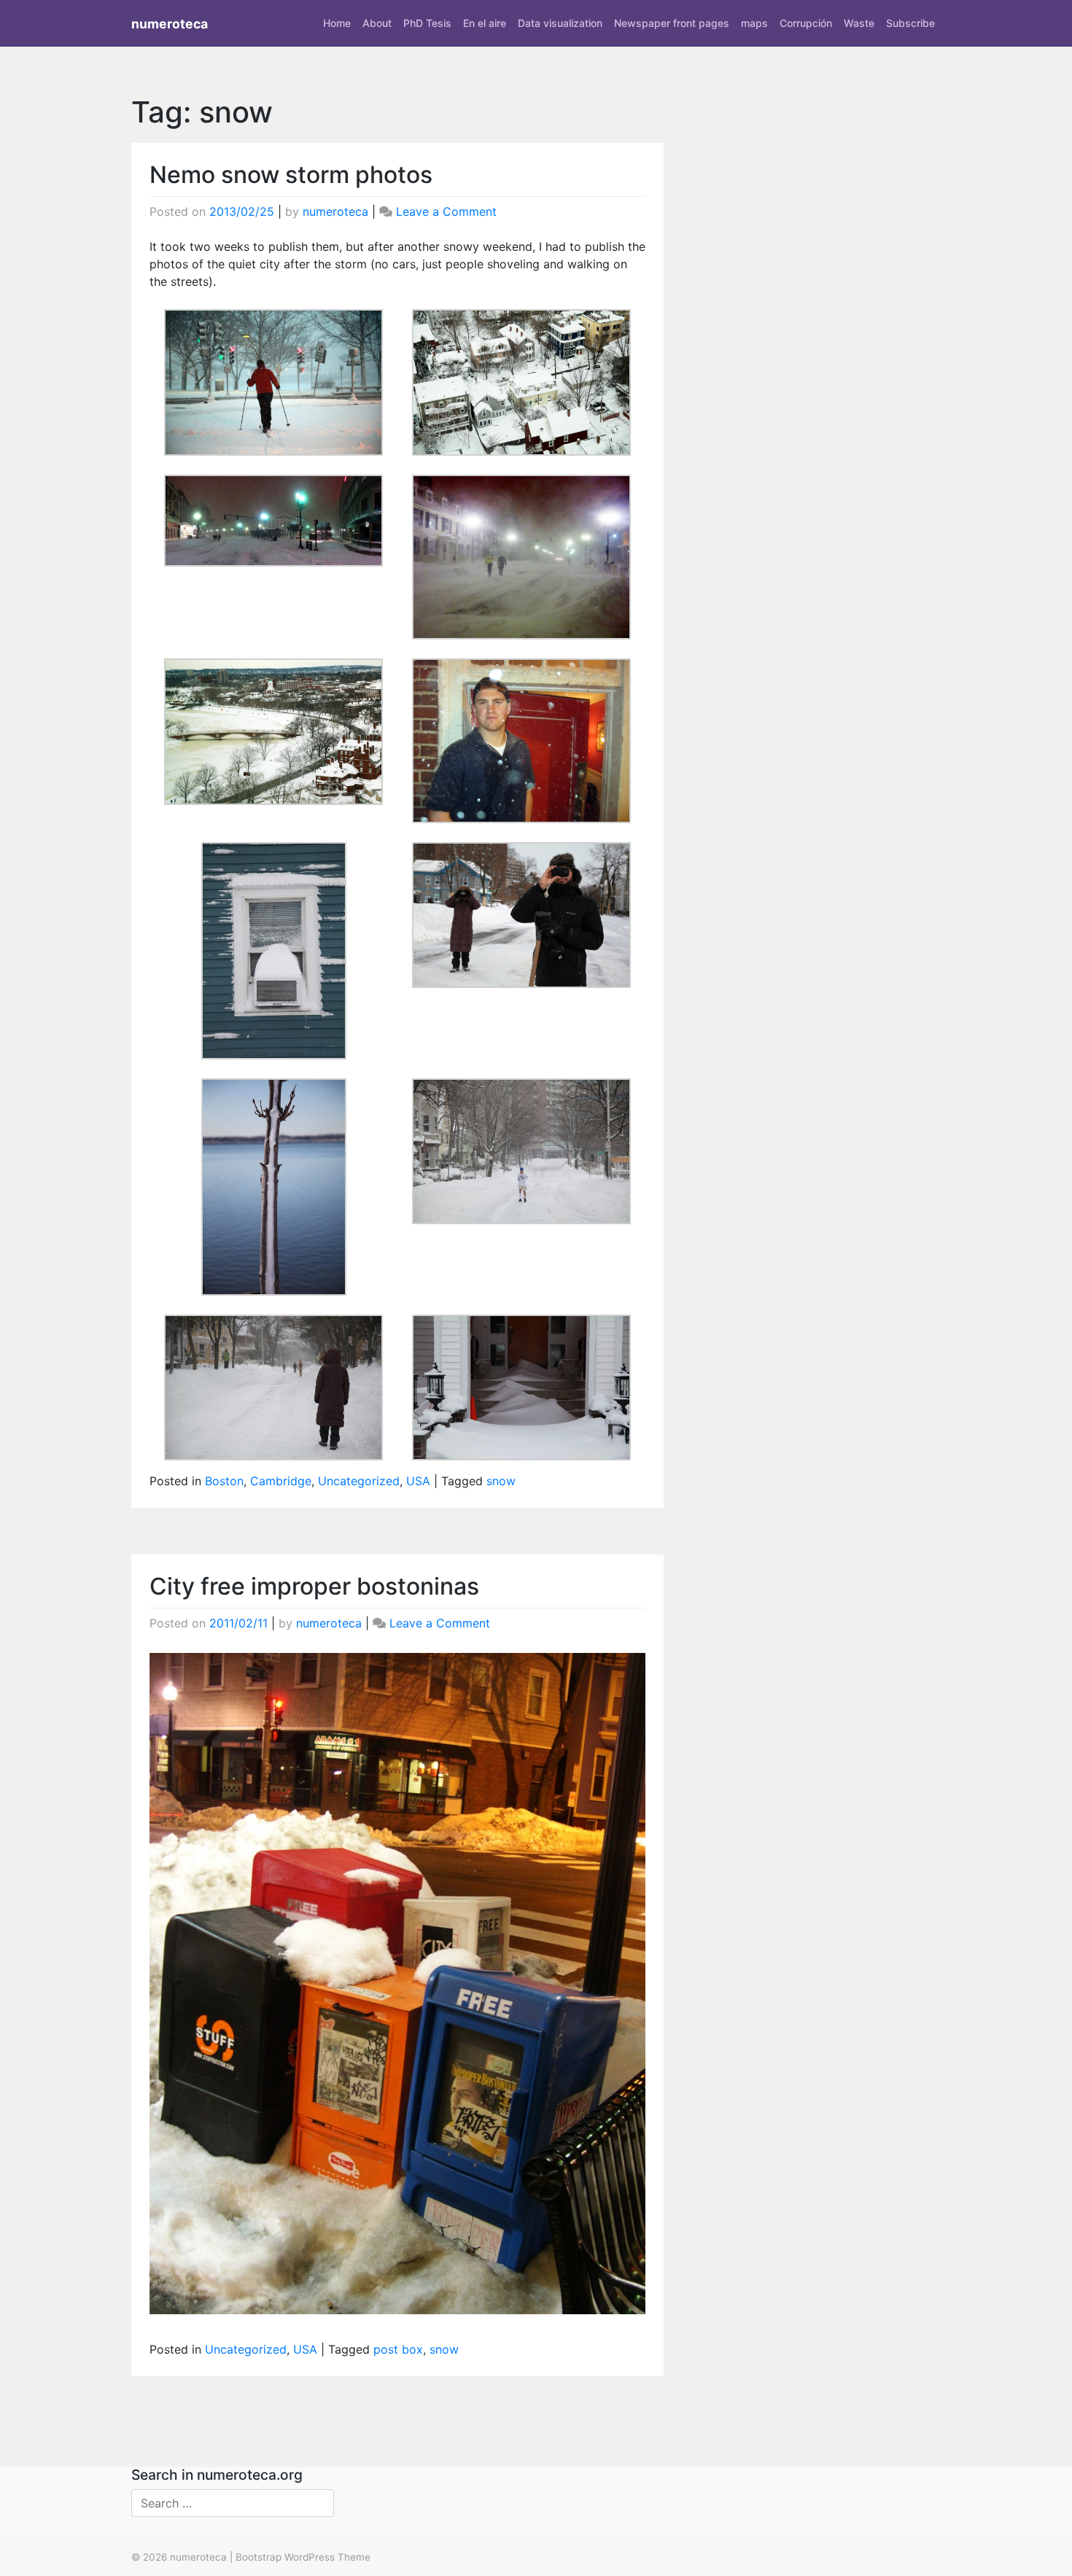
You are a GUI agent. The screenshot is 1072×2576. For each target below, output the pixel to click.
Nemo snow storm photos (291, 175)
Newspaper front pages (672, 23)
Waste (859, 23)
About (377, 23)
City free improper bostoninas (314, 1586)
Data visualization (560, 23)
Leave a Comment (446, 211)
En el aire (485, 23)
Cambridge (281, 1481)
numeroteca (170, 24)
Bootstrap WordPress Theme (303, 2557)
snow (501, 1481)
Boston (224, 1481)
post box (398, 2349)
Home (337, 23)
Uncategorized (359, 1481)
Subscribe (910, 23)
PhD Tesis (427, 23)
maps (754, 23)
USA (418, 1481)
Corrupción (806, 23)
